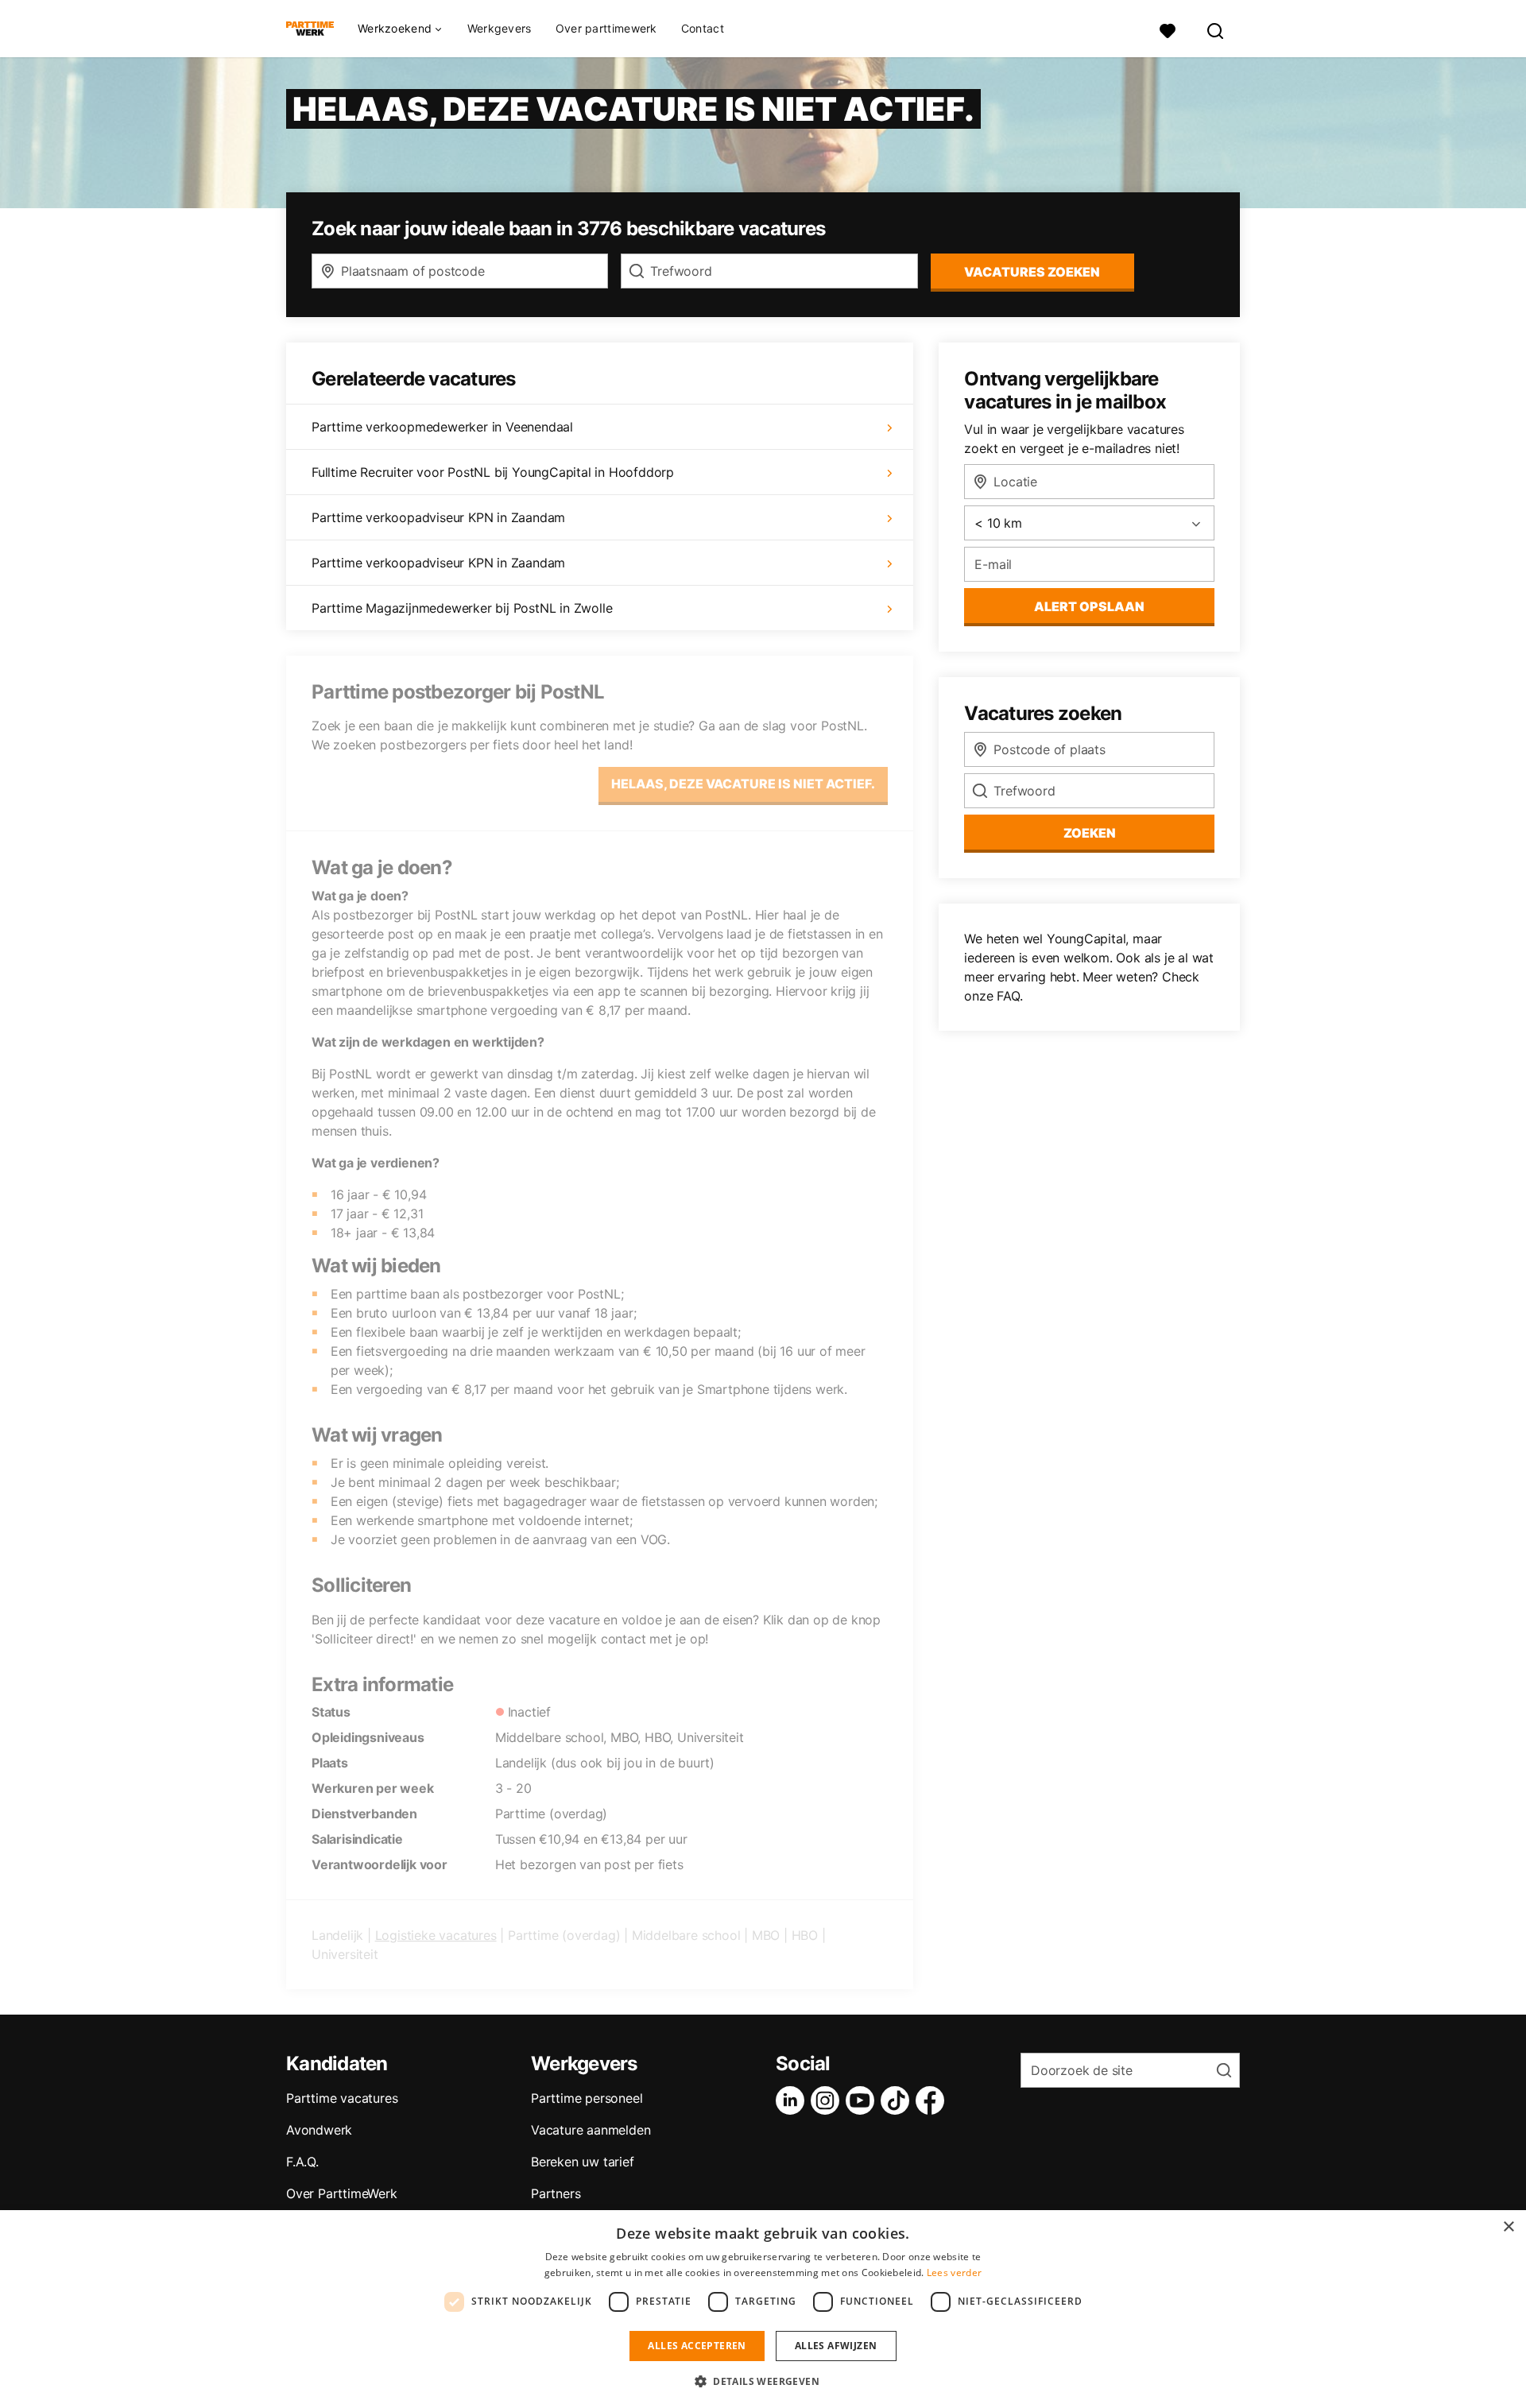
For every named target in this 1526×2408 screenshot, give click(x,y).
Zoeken (1090, 833)
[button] (763, 2381)
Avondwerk (319, 2130)
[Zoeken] (1216, 29)
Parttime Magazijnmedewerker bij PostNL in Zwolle (462, 608)
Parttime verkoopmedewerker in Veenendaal (442, 427)
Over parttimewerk (606, 28)
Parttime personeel (587, 2098)
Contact (703, 28)
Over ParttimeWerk (342, 2193)
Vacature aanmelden (591, 2130)
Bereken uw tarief (583, 2162)
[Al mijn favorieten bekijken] (1168, 29)
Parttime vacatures (342, 2098)
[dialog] (763, 2309)
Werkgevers (500, 28)
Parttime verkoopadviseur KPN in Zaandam (438, 517)
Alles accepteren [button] (697, 2346)
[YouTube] (863, 2100)
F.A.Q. (302, 2162)
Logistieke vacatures (436, 1935)
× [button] (1508, 2227)
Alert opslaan (1089, 606)
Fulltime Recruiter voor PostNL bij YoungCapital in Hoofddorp (493, 472)
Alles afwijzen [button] (836, 2346)
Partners (556, 2193)
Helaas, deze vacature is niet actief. (743, 784)
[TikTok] (898, 2100)
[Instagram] (828, 2100)
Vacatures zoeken (1032, 272)
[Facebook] (933, 2100)
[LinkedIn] (793, 2100)
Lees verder (954, 2273)
